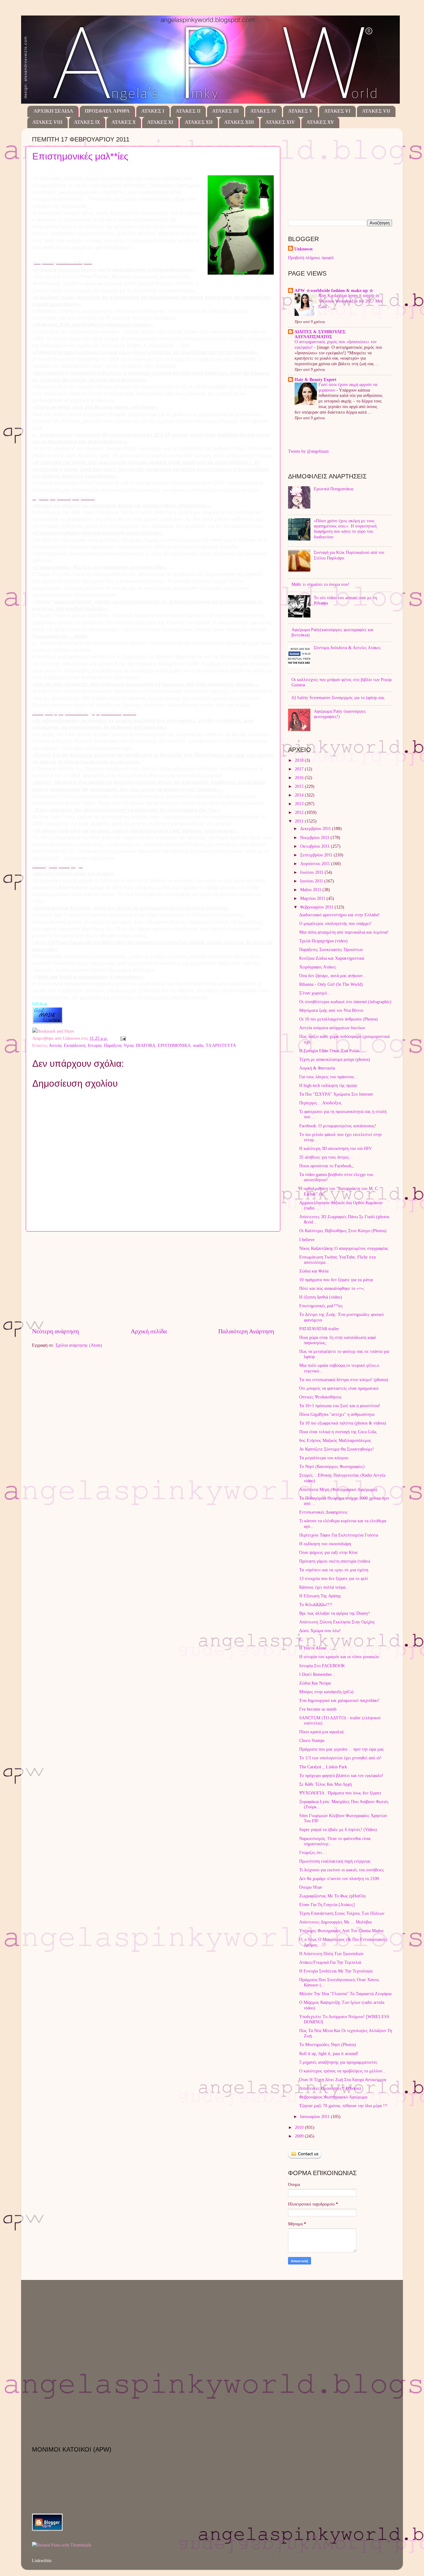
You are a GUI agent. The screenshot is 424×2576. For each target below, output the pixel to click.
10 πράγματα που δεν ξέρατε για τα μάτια (336, 1280)
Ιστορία (95, 1045)
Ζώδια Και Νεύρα (315, 1683)
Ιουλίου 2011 (312, 872)
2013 (300, 804)
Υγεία (129, 1045)
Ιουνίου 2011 (312, 881)
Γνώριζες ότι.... (313, 1852)
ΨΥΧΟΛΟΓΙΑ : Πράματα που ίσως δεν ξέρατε (340, 1793)
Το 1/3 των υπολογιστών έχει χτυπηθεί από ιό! (340, 1758)
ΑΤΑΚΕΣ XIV (280, 123)
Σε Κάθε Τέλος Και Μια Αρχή (325, 1784)
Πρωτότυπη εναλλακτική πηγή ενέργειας (335, 1861)
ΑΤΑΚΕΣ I (153, 111)
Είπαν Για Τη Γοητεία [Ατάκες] (327, 1905)
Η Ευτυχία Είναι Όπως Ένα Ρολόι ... (332, 1051)
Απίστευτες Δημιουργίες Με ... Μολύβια (335, 1922)
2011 (300, 821)
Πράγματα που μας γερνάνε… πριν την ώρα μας (342, 1749)
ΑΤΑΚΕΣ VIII (47, 123)
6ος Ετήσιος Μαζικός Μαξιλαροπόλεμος (335, 1440)
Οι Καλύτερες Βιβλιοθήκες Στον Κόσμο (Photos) (343, 1231)
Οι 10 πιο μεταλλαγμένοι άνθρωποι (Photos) (338, 1019)
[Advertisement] (153, 1279)
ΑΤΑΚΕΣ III (225, 111)
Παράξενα (113, 1045)
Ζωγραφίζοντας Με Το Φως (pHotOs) (332, 1896)
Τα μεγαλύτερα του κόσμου (324, 1458)
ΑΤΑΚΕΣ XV (320, 123)
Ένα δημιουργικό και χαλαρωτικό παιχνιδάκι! (339, 1700)
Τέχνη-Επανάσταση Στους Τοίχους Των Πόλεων (342, 1913)
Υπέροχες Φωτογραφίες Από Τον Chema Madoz (341, 1931)
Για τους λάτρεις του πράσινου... (328, 1077)
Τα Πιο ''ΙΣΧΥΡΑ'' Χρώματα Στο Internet (336, 1094)
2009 (300, 2136)
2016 (300, 778)
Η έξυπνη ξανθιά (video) (321, 1297)
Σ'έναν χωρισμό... (315, 993)
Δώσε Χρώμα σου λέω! (320, 1631)
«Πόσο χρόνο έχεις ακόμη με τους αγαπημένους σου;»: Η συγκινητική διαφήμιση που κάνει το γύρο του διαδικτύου (345, 529)
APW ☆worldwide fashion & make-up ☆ (334, 290)
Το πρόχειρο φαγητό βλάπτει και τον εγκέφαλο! (341, 1775)
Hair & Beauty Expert (316, 379)
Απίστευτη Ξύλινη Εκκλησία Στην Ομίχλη (337, 1622)
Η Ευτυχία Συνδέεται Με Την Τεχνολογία (336, 1971)
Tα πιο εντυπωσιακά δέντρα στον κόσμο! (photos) (344, 1380)
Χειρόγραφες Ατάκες (318, 967)
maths (198, 1045)
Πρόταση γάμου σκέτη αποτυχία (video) (335, 1561)
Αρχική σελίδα (149, 1331)
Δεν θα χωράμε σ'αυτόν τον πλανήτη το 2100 (339, 1878)
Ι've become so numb (318, 1709)
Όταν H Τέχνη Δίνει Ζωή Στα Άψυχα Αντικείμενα (343, 2080)
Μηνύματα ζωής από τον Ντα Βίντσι (331, 1010)
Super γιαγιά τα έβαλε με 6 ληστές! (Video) (338, 1829)
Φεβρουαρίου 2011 (317, 907)
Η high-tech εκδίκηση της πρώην (328, 1085)
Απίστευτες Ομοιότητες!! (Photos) (330, 2088)
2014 (300, 795)
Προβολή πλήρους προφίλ (311, 258)
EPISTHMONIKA (174, 1045)
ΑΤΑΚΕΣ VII (376, 111)
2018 (300, 760)
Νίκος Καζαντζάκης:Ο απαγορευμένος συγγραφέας (344, 1248)
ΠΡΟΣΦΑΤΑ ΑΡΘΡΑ (107, 111)
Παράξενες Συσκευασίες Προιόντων (331, 949)
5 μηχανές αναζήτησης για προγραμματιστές (338, 2062)
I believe (307, 1240)
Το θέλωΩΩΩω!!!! (316, 1604)
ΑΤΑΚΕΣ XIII (239, 123)
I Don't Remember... (317, 1674)
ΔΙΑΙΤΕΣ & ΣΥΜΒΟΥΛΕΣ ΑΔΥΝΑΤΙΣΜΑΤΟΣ (320, 334)
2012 (300, 812)
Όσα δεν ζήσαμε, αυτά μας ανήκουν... (333, 976)
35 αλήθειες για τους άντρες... (326, 1157)
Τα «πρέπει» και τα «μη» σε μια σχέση (334, 1570)
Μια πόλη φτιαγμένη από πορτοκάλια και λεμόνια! (344, 932)
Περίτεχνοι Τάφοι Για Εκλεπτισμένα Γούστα (339, 1535)
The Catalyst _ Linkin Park (323, 1767)
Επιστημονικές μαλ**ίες (80, 156)
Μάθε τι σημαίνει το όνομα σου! (320, 584)
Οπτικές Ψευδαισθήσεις (320, 1397)
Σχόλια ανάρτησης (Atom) (79, 1345)
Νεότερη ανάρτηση (55, 1331)
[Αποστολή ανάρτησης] (122, 1038)
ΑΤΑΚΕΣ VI (337, 111)
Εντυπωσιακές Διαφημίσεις (323, 1512)
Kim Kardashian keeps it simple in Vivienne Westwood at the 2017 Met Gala (350, 301)
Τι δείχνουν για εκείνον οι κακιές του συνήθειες (342, 1870)
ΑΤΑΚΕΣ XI (160, 123)
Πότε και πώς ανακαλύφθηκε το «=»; (332, 1288)
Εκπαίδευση (75, 1045)
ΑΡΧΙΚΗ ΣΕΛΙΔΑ (53, 111)
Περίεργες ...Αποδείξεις (320, 1103)
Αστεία (55, 1045)
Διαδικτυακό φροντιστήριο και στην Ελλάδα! (339, 915)
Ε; (301, 1639)
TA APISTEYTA (221, 1045)
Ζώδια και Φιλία (314, 1271)
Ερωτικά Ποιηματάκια (334, 489)
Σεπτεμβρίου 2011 (317, 855)
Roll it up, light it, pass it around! (329, 2053)
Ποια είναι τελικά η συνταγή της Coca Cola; (338, 1432)
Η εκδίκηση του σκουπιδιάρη (325, 1544)
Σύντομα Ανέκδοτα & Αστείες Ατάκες (347, 648)
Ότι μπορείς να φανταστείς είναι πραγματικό (339, 1388)
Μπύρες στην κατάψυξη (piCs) (326, 1692)
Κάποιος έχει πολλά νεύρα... (324, 1587)
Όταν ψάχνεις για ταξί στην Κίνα (328, 1552)
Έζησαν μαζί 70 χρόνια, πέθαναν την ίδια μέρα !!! (343, 2106)
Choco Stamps (312, 1740)
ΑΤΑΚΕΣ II (188, 111)
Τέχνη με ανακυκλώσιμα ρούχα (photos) (335, 1059)
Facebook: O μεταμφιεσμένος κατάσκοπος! (338, 1126)
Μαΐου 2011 (311, 890)
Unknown (303, 249)
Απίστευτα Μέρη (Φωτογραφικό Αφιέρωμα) (338, 1489)
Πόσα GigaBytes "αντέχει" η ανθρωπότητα (337, 1414)
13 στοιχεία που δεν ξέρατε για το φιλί (334, 1578)
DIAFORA (146, 1045)
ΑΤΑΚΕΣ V (300, 111)
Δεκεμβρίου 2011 (316, 828)
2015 (300, 786)
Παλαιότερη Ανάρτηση (246, 1331)
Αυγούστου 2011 (316, 864)
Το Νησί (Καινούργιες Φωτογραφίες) (332, 1466)
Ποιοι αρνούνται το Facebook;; (327, 1166)
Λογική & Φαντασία (317, 1068)
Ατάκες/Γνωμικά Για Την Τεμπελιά (330, 1962)
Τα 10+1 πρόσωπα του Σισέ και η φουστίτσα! (340, 1406)
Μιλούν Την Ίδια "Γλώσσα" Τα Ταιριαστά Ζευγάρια (345, 1994)
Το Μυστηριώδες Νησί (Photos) (328, 2044)
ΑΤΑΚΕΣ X (124, 123)
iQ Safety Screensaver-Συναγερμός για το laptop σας (338, 698)
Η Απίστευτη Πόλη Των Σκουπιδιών (331, 1954)
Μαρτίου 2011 (313, 898)
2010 (300, 2127)
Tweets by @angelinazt (308, 451)
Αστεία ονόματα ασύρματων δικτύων (332, 1028)
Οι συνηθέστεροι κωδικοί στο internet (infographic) (345, 1002)
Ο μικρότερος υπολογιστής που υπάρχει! (335, 923)
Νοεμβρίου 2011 (315, 837)
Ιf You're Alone (313, 1648)
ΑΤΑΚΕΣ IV (263, 111)
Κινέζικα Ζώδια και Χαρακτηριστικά (332, 958)
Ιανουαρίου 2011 (316, 2116)
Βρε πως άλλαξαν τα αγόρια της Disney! (335, 1613)
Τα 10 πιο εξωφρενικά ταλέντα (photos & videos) (343, 1423)
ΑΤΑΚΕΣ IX (87, 123)
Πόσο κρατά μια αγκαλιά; (322, 1732)
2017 (300, 769)
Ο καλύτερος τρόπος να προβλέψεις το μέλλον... (343, 2071)
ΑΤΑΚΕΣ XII (199, 123)
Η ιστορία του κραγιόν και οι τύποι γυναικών (339, 1657)
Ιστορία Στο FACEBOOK (322, 1666)
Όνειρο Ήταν (311, 1887)
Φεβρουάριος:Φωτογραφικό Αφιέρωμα (333, 2097)
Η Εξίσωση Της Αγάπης (320, 1596)
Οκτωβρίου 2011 (316, 846)
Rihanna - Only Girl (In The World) (331, 984)
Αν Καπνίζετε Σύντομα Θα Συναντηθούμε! (337, 1449)
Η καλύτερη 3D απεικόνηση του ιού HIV (336, 1148)
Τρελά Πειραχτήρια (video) (323, 941)
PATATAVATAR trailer (319, 1329)
